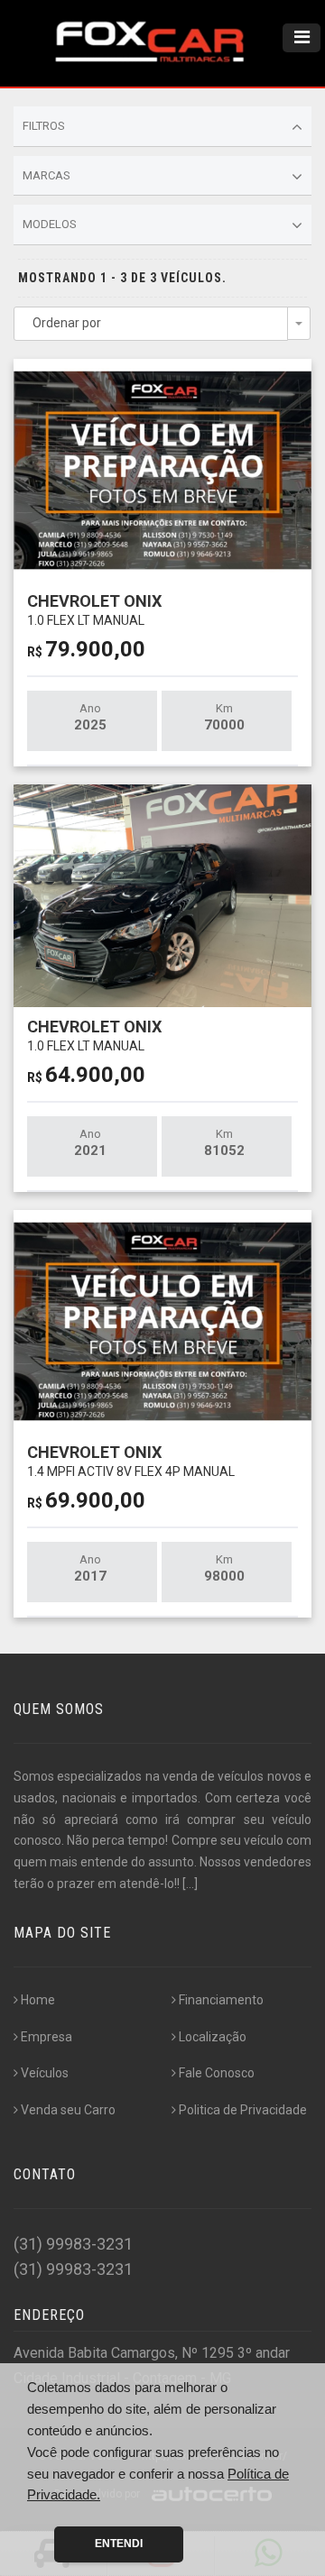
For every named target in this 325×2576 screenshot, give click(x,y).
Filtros (44, 126)
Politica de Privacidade (243, 2110)
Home (38, 2000)
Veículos (45, 2073)
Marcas (46, 175)
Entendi (119, 2544)
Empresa (46, 2037)
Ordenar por (67, 323)
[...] (190, 1884)
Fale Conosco (217, 2073)
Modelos (50, 224)
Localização (213, 2037)
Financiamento (221, 2000)
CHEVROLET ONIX (94, 609)
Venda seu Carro (68, 2110)
